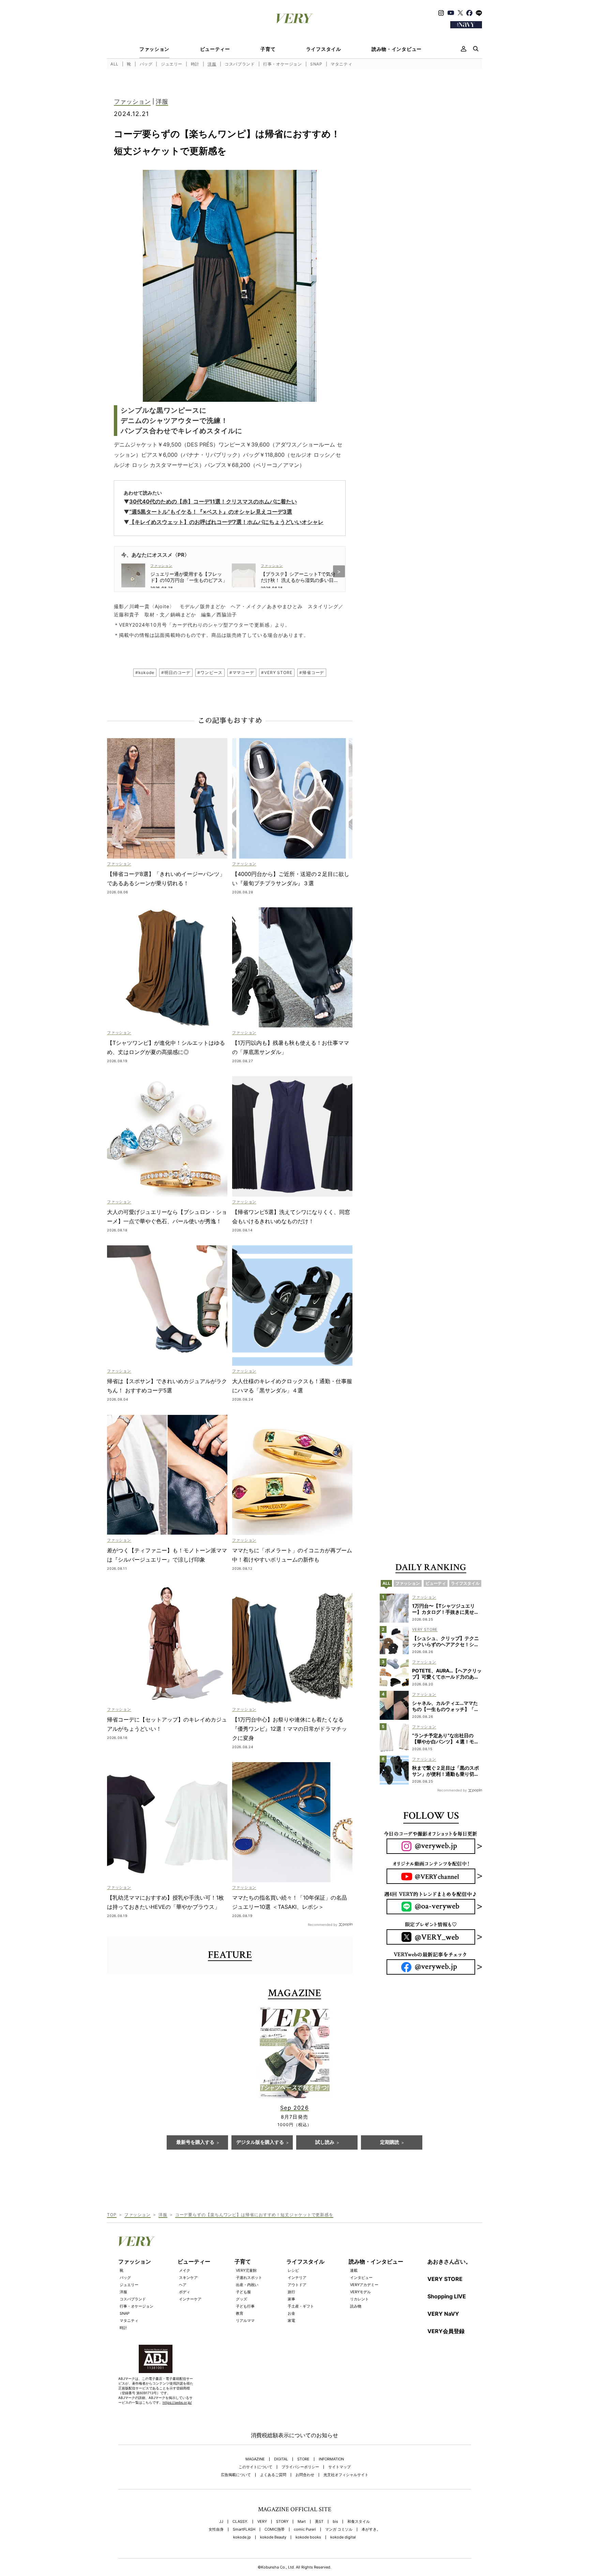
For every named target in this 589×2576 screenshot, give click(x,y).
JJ (221, 2522)
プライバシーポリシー (300, 2467)
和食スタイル (359, 2522)
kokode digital (343, 2537)
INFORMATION (331, 2459)
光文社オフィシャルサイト (346, 2475)
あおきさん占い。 (449, 2262)
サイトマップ (339, 2467)
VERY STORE (445, 2279)
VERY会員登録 (446, 2331)
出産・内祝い (247, 2285)
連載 (354, 2270)
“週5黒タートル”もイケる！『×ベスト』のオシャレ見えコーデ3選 (211, 512)
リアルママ (245, 2321)
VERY (262, 2522)
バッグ (146, 64)
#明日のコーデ (176, 672)
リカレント (359, 2299)
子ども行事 (245, 2306)
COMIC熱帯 (275, 2529)
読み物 (356, 2306)
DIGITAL (281, 2459)
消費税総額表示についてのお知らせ (294, 2435)
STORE (303, 2459)
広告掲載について (236, 2475)
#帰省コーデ (312, 672)
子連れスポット (249, 2278)
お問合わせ (305, 2475)
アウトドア (297, 2285)
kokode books (308, 2537)
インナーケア (190, 2299)
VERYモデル (360, 2292)
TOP (112, 2215)
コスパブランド (240, 64)
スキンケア (188, 2278)
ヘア (183, 2285)
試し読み (325, 2142)
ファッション (154, 49)
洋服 (212, 64)
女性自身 (216, 2529)
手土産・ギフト (301, 2306)
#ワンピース (210, 672)
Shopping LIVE (447, 2296)
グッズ (241, 2299)
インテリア (297, 2278)
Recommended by (323, 1924)
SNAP (316, 64)
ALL (115, 64)
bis (335, 2522)
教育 (240, 2313)
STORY (282, 2522)
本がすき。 (371, 2529)
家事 (291, 2299)
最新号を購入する (195, 2142)
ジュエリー (172, 64)
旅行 (291, 2292)
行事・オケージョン (282, 64)
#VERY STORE (277, 672)
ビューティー (215, 49)
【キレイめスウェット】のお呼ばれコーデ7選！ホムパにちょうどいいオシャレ (226, 522)
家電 (291, 2321)
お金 (291, 2313)
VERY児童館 (246, 2270)
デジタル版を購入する (260, 2142)
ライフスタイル (324, 49)
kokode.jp (242, 2537)
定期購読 (390, 2142)
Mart (302, 2522)
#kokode (145, 672)
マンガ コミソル (339, 2529)
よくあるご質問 (273, 2475)
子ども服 (243, 2292)
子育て (268, 49)
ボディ (185, 2292)
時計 (195, 64)
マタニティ (341, 64)
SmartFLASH (244, 2529)
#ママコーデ (242, 672)
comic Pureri (305, 2529)
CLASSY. (240, 2522)
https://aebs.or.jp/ (177, 2402)
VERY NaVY (443, 2314)
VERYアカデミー (364, 2285)
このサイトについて (255, 2467)
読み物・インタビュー (397, 49)
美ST (319, 2522)
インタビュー (361, 2278)
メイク (185, 2270)
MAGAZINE (255, 2459)
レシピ (293, 2270)
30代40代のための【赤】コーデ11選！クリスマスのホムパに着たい (213, 501)
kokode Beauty (273, 2537)
